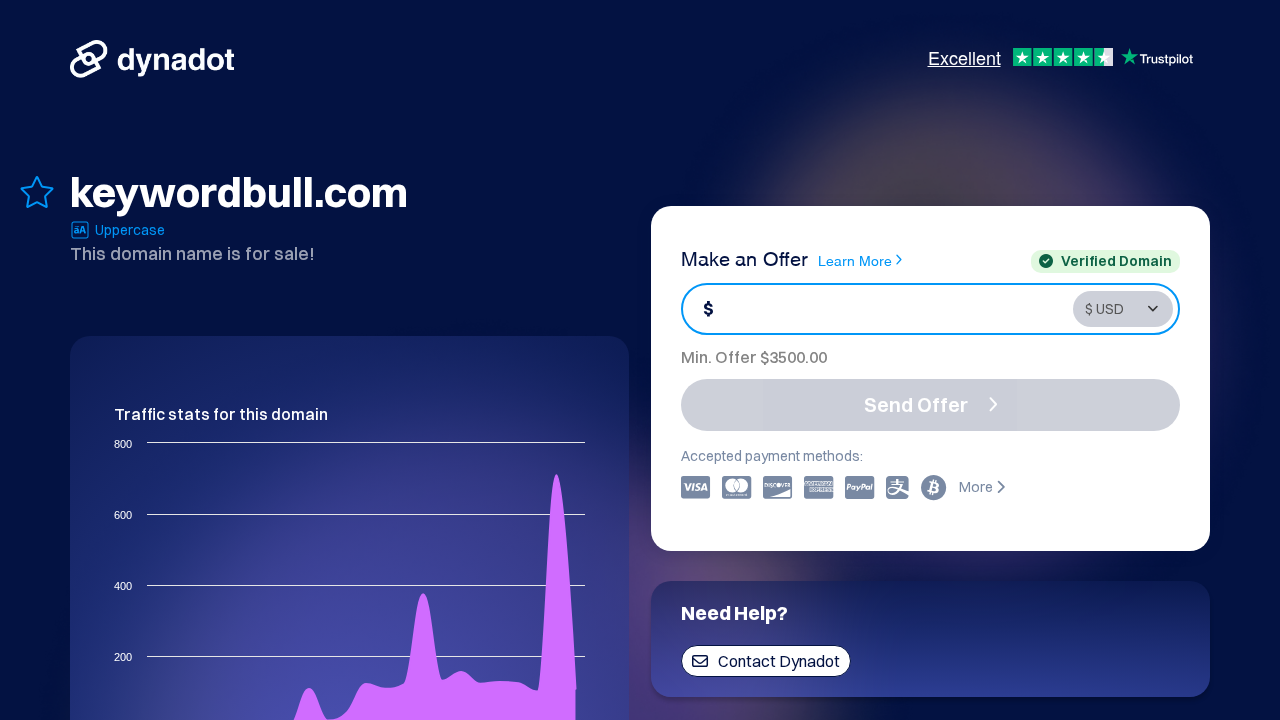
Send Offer (916, 404)
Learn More (855, 259)
